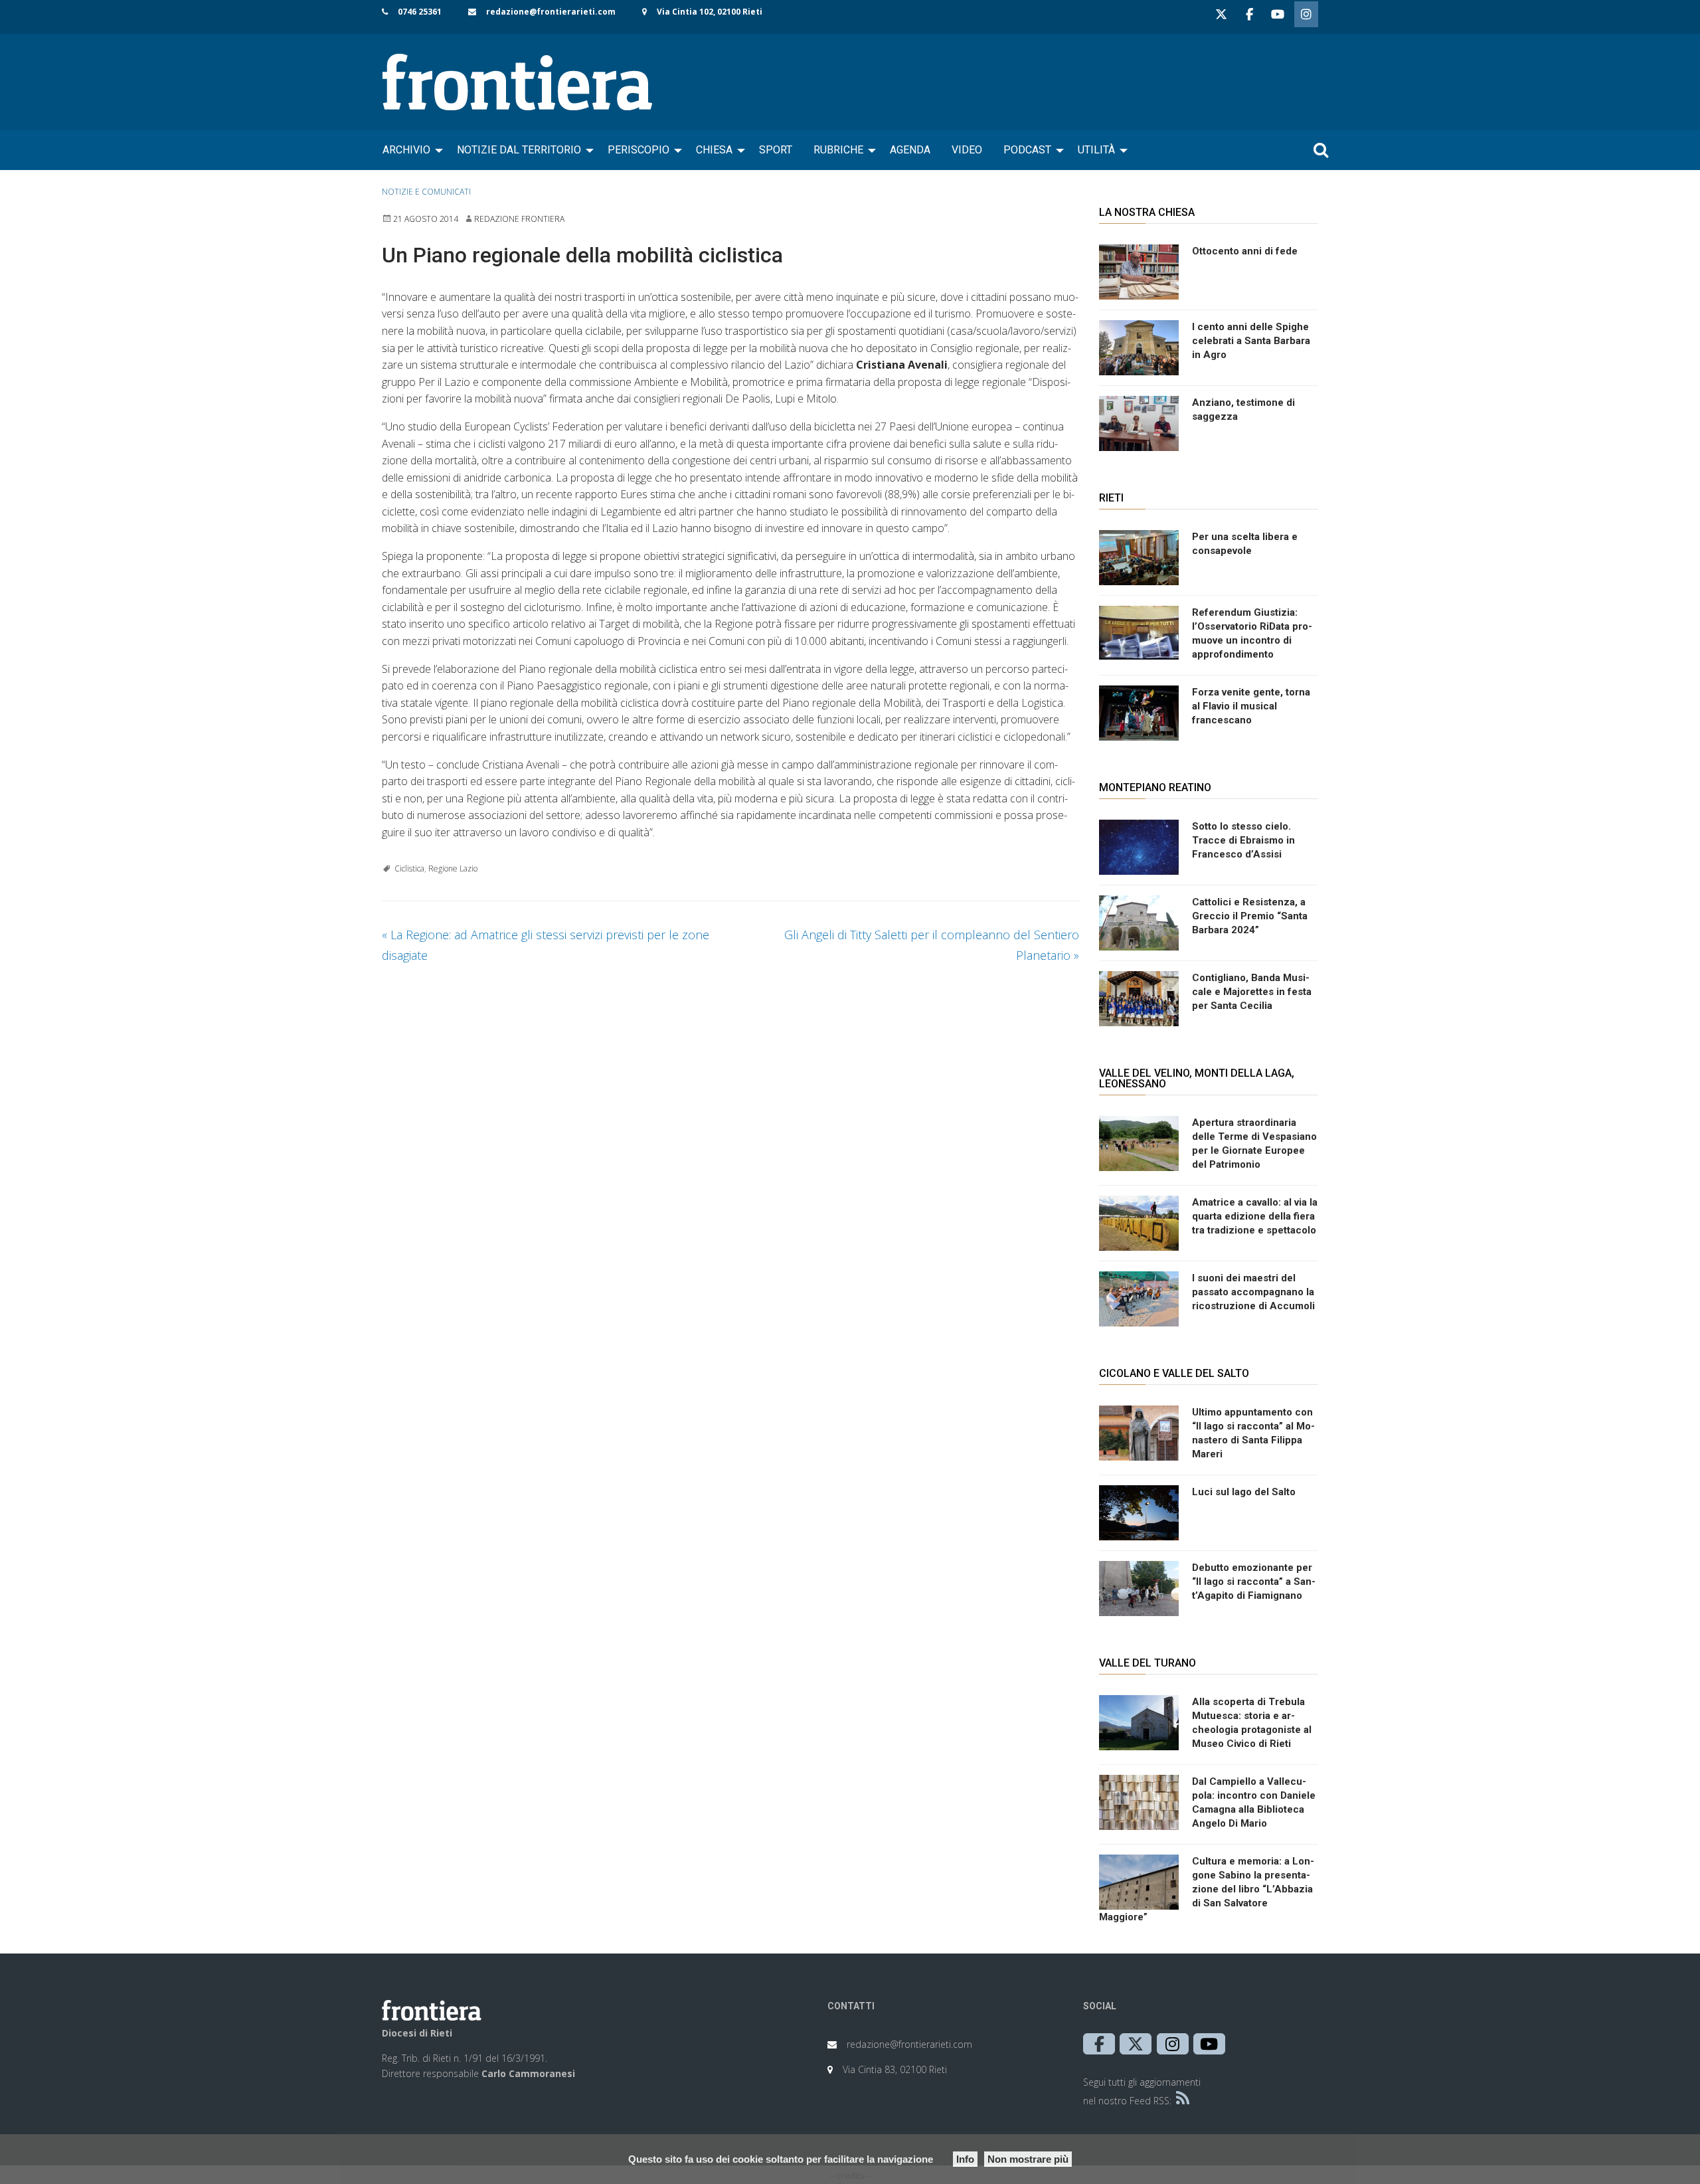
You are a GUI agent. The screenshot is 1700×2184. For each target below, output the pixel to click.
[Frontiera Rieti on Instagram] (1306, 14)
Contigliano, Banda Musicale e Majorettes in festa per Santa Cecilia (1252, 992)
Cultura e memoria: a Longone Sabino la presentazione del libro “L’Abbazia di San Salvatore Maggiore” (1207, 1889)
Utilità (1096, 150)
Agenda (910, 150)
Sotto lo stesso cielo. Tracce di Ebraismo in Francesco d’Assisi (1243, 840)
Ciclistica (409, 868)
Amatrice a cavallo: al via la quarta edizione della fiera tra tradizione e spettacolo (1255, 1216)
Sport (776, 150)
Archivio (406, 150)
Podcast (1027, 150)
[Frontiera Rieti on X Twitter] (1221, 14)
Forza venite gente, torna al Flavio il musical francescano (1251, 706)
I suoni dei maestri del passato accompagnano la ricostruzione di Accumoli (1253, 1292)
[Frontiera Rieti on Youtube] (1278, 14)
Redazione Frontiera (519, 219)
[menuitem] (409, 150)
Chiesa (714, 150)
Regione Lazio (453, 868)
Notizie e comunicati (426, 192)
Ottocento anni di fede (1245, 251)
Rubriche (838, 150)
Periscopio (638, 150)
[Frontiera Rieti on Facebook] (1249, 14)
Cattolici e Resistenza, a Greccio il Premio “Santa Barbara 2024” (1250, 916)
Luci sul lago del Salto (1244, 1492)
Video (967, 150)
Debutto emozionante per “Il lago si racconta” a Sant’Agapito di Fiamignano (1254, 1582)
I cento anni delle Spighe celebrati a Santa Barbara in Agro (1251, 341)
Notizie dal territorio (519, 150)
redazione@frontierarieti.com (551, 12)
